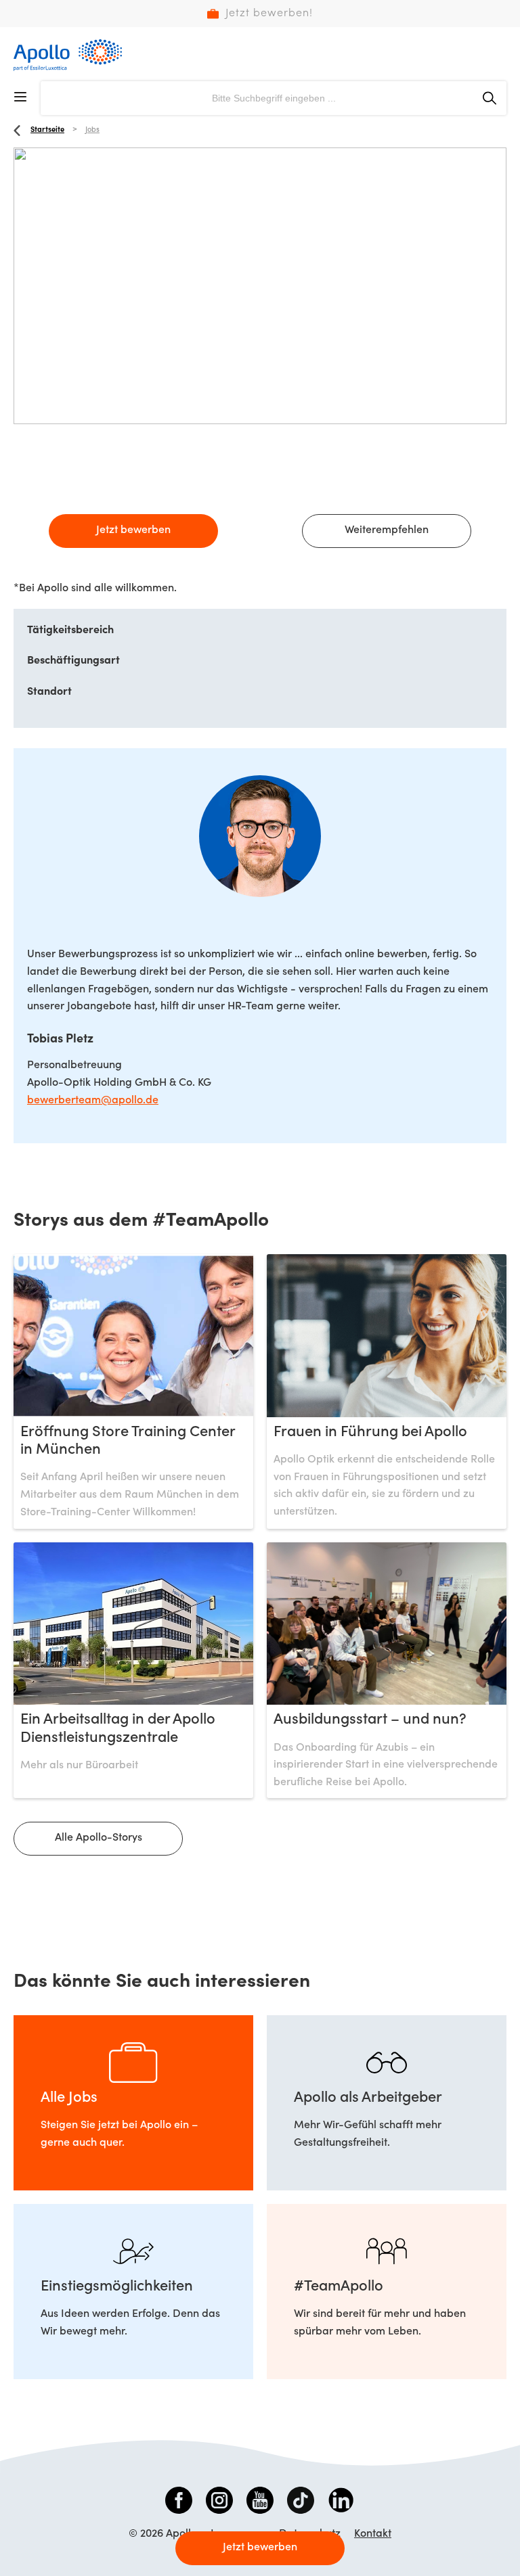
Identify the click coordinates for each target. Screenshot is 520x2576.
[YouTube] (260, 2503)
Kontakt (373, 2534)
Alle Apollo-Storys (99, 1838)
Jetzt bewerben (133, 530)
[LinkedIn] (341, 2503)
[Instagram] (219, 2503)
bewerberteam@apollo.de (93, 1101)
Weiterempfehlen (387, 530)
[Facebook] (179, 2503)
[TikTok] (301, 2503)
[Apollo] (68, 55)
